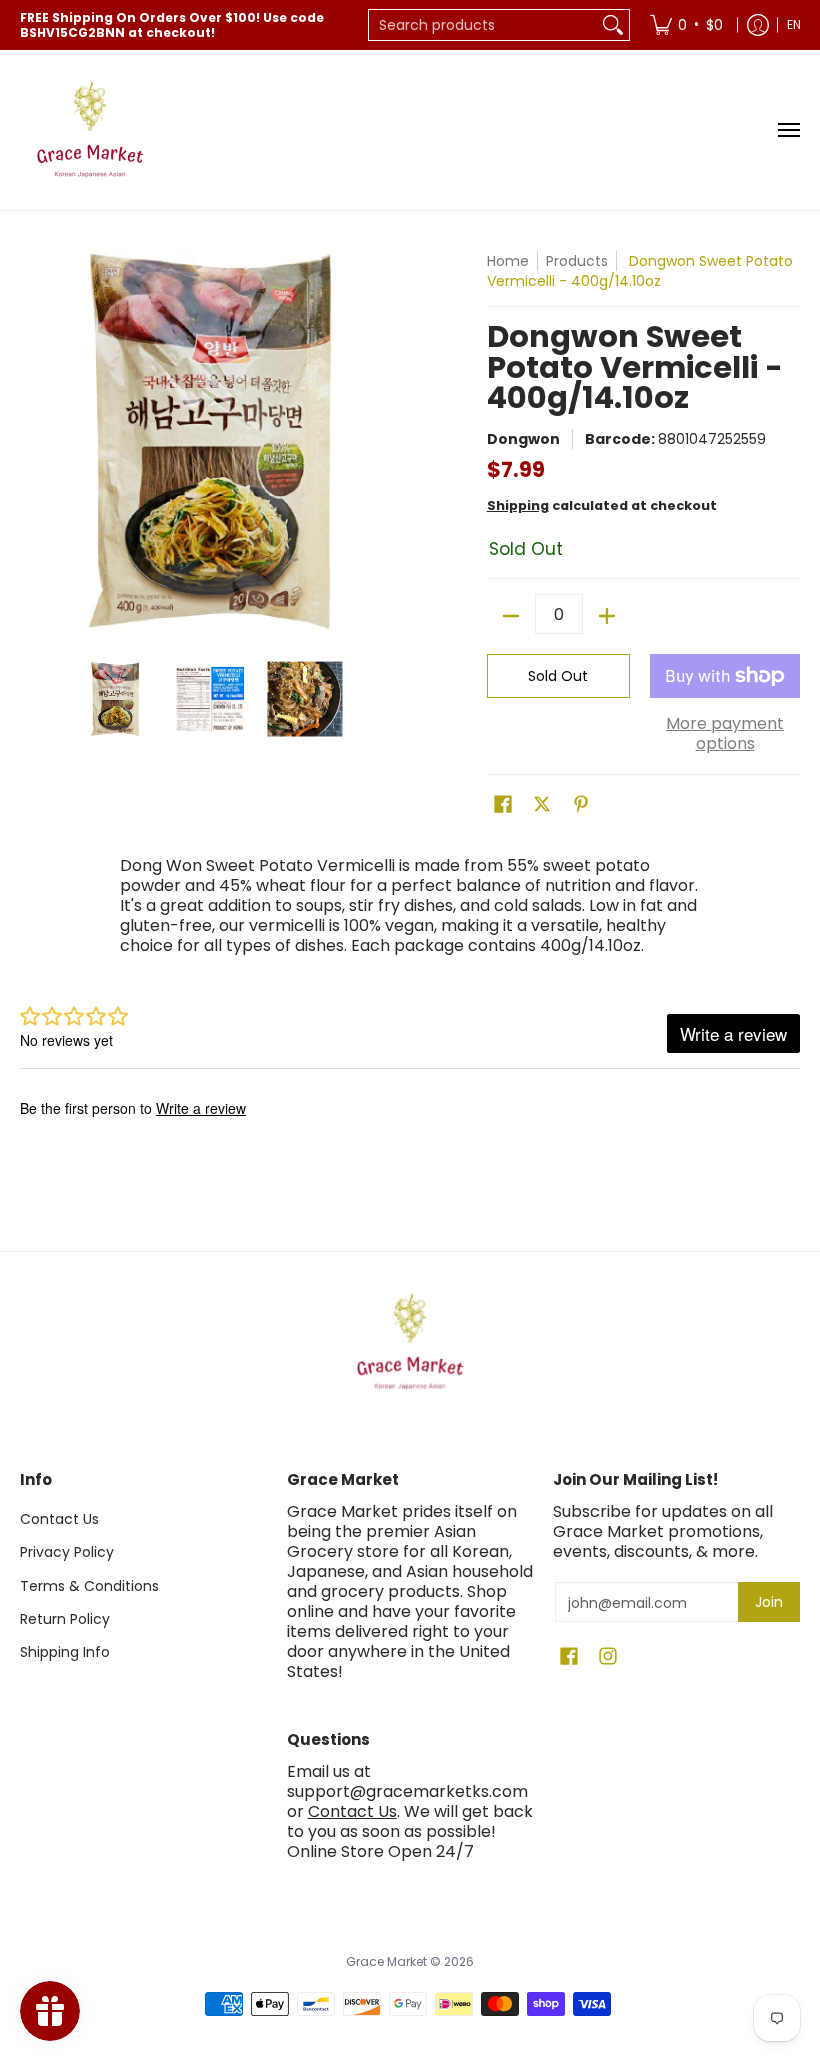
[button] (503, 804)
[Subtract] (511, 616)
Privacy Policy (67, 1552)
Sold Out (558, 676)
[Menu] (788, 130)
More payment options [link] (725, 734)
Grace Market (386, 1961)
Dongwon (523, 439)
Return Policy (65, 1619)
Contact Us (59, 1519)
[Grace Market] (90, 130)
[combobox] (483, 25)
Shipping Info (65, 1652)
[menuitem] (686, 25)
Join (769, 1602)
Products (577, 261)
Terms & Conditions (89, 1586)
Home (508, 261)
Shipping (518, 505)
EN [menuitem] (794, 24)
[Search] (613, 25)
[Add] (607, 616)
